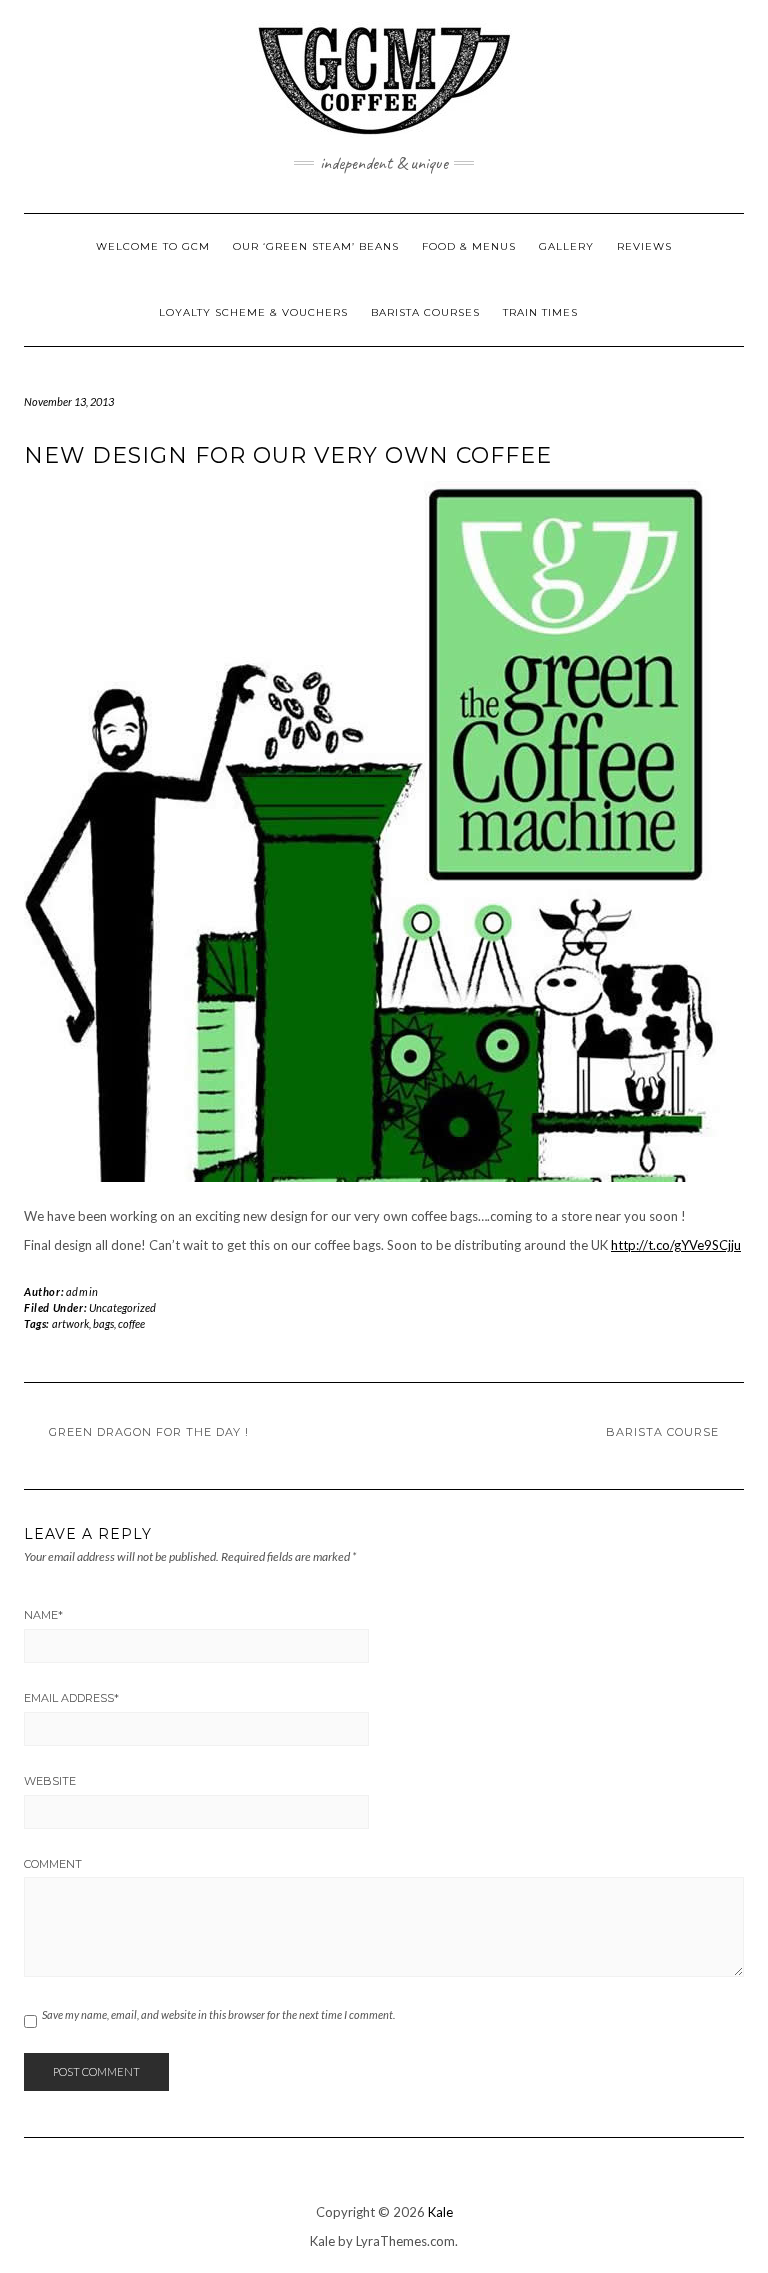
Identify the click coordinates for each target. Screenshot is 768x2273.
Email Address (71, 1698)
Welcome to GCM (153, 246)
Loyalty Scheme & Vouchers (253, 312)
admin (82, 1291)
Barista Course (662, 1432)
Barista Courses (425, 312)
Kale (440, 2212)
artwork (70, 1323)
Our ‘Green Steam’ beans (316, 246)
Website (50, 1781)
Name (43, 1615)
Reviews (644, 246)
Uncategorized (122, 1307)
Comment (53, 1864)
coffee (131, 1323)
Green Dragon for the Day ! (149, 1432)
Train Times (540, 312)
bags (103, 1323)
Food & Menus (469, 246)
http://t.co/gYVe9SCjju (676, 1245)
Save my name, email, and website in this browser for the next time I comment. (218, 2014)
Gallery (566, 246)
